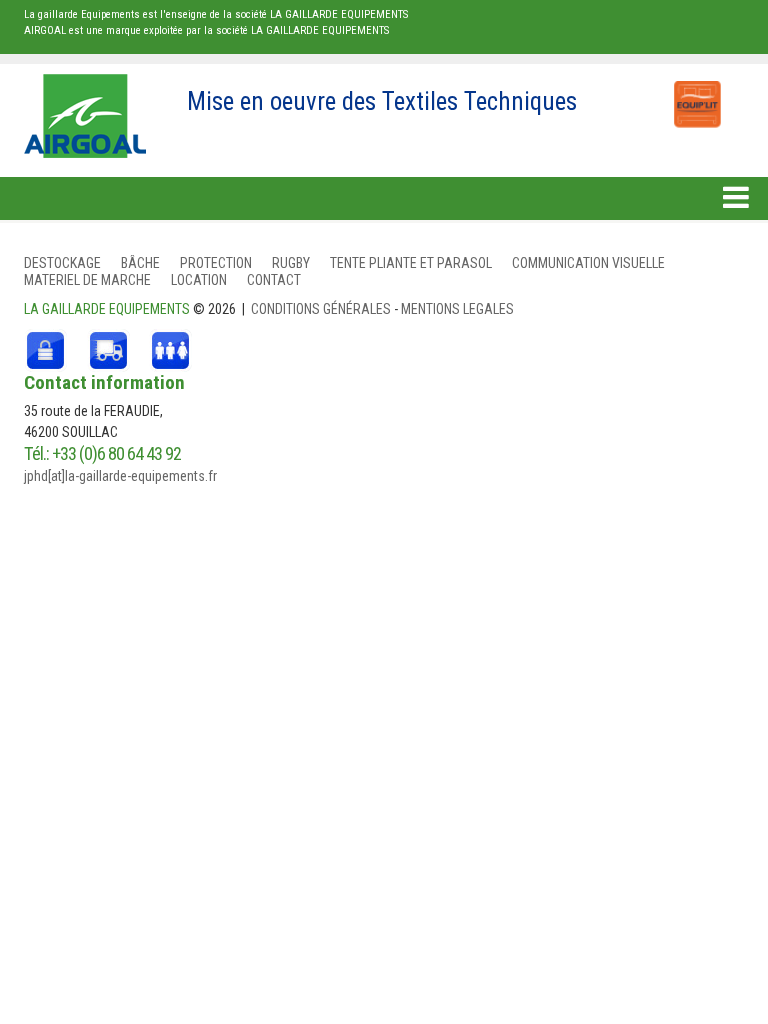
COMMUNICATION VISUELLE (588, 263)
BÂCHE (140, 263)
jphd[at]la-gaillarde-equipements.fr (120, 476)
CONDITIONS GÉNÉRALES (322, 309)
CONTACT (274, 280)
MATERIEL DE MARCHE (87, 280)
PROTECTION (216, 263)
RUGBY (291, 263)
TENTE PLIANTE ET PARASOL (411, 263)
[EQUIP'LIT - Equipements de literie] (696, 94)
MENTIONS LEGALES (457, 309)
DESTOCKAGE (62, 263)
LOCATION (199, 280)
